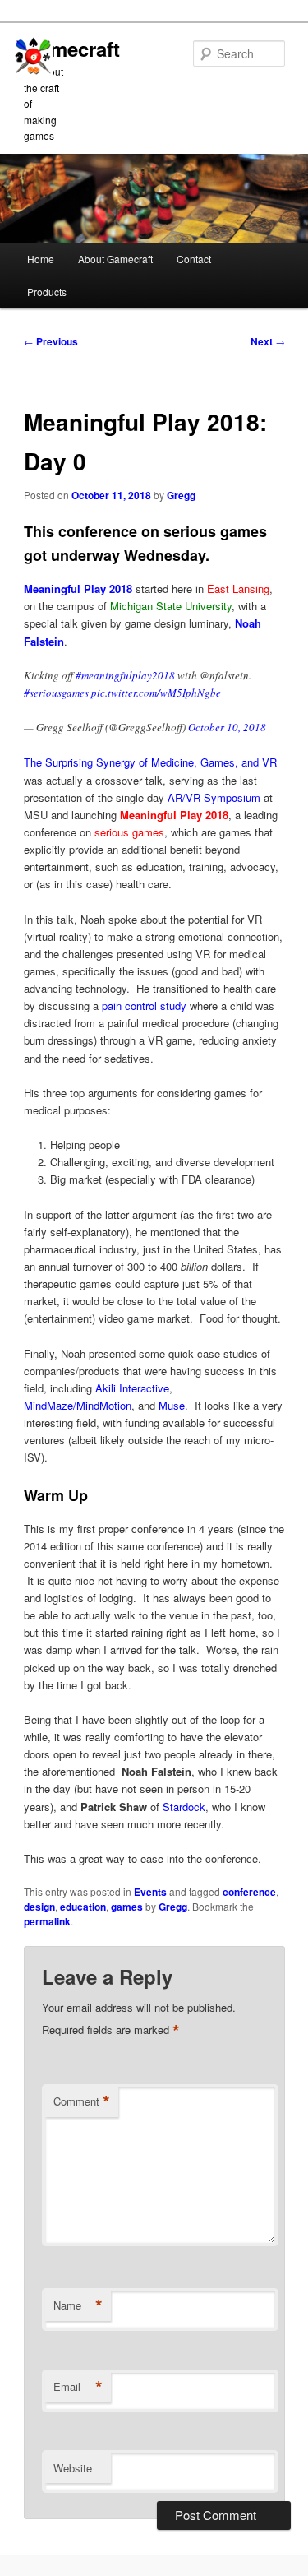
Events (150, 1892)
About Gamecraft (115, 259)
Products (47, 292)
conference (249, 1892)
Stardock (184, 1807)
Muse (172, 1405)
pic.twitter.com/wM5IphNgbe (156, 693)
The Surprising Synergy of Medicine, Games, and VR (150, 762)
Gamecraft (72, 49)
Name (78, 2305)
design (39, 1907)
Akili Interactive (132, 1388)
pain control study (144, 1005)
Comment (82, 2101)
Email (78, 2387)
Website (73, 2468)
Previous (51, 341)
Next (268, 341)
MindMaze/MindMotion (78, 1405)
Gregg (181, 495)
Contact (194, 259)
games (127, 1907)
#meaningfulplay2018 (125, 675)
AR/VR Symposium (214, 797)
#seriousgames (56, 693)
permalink (47, 1921)
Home (41, 259)
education (83, 1907)
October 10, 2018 (227, 727)
